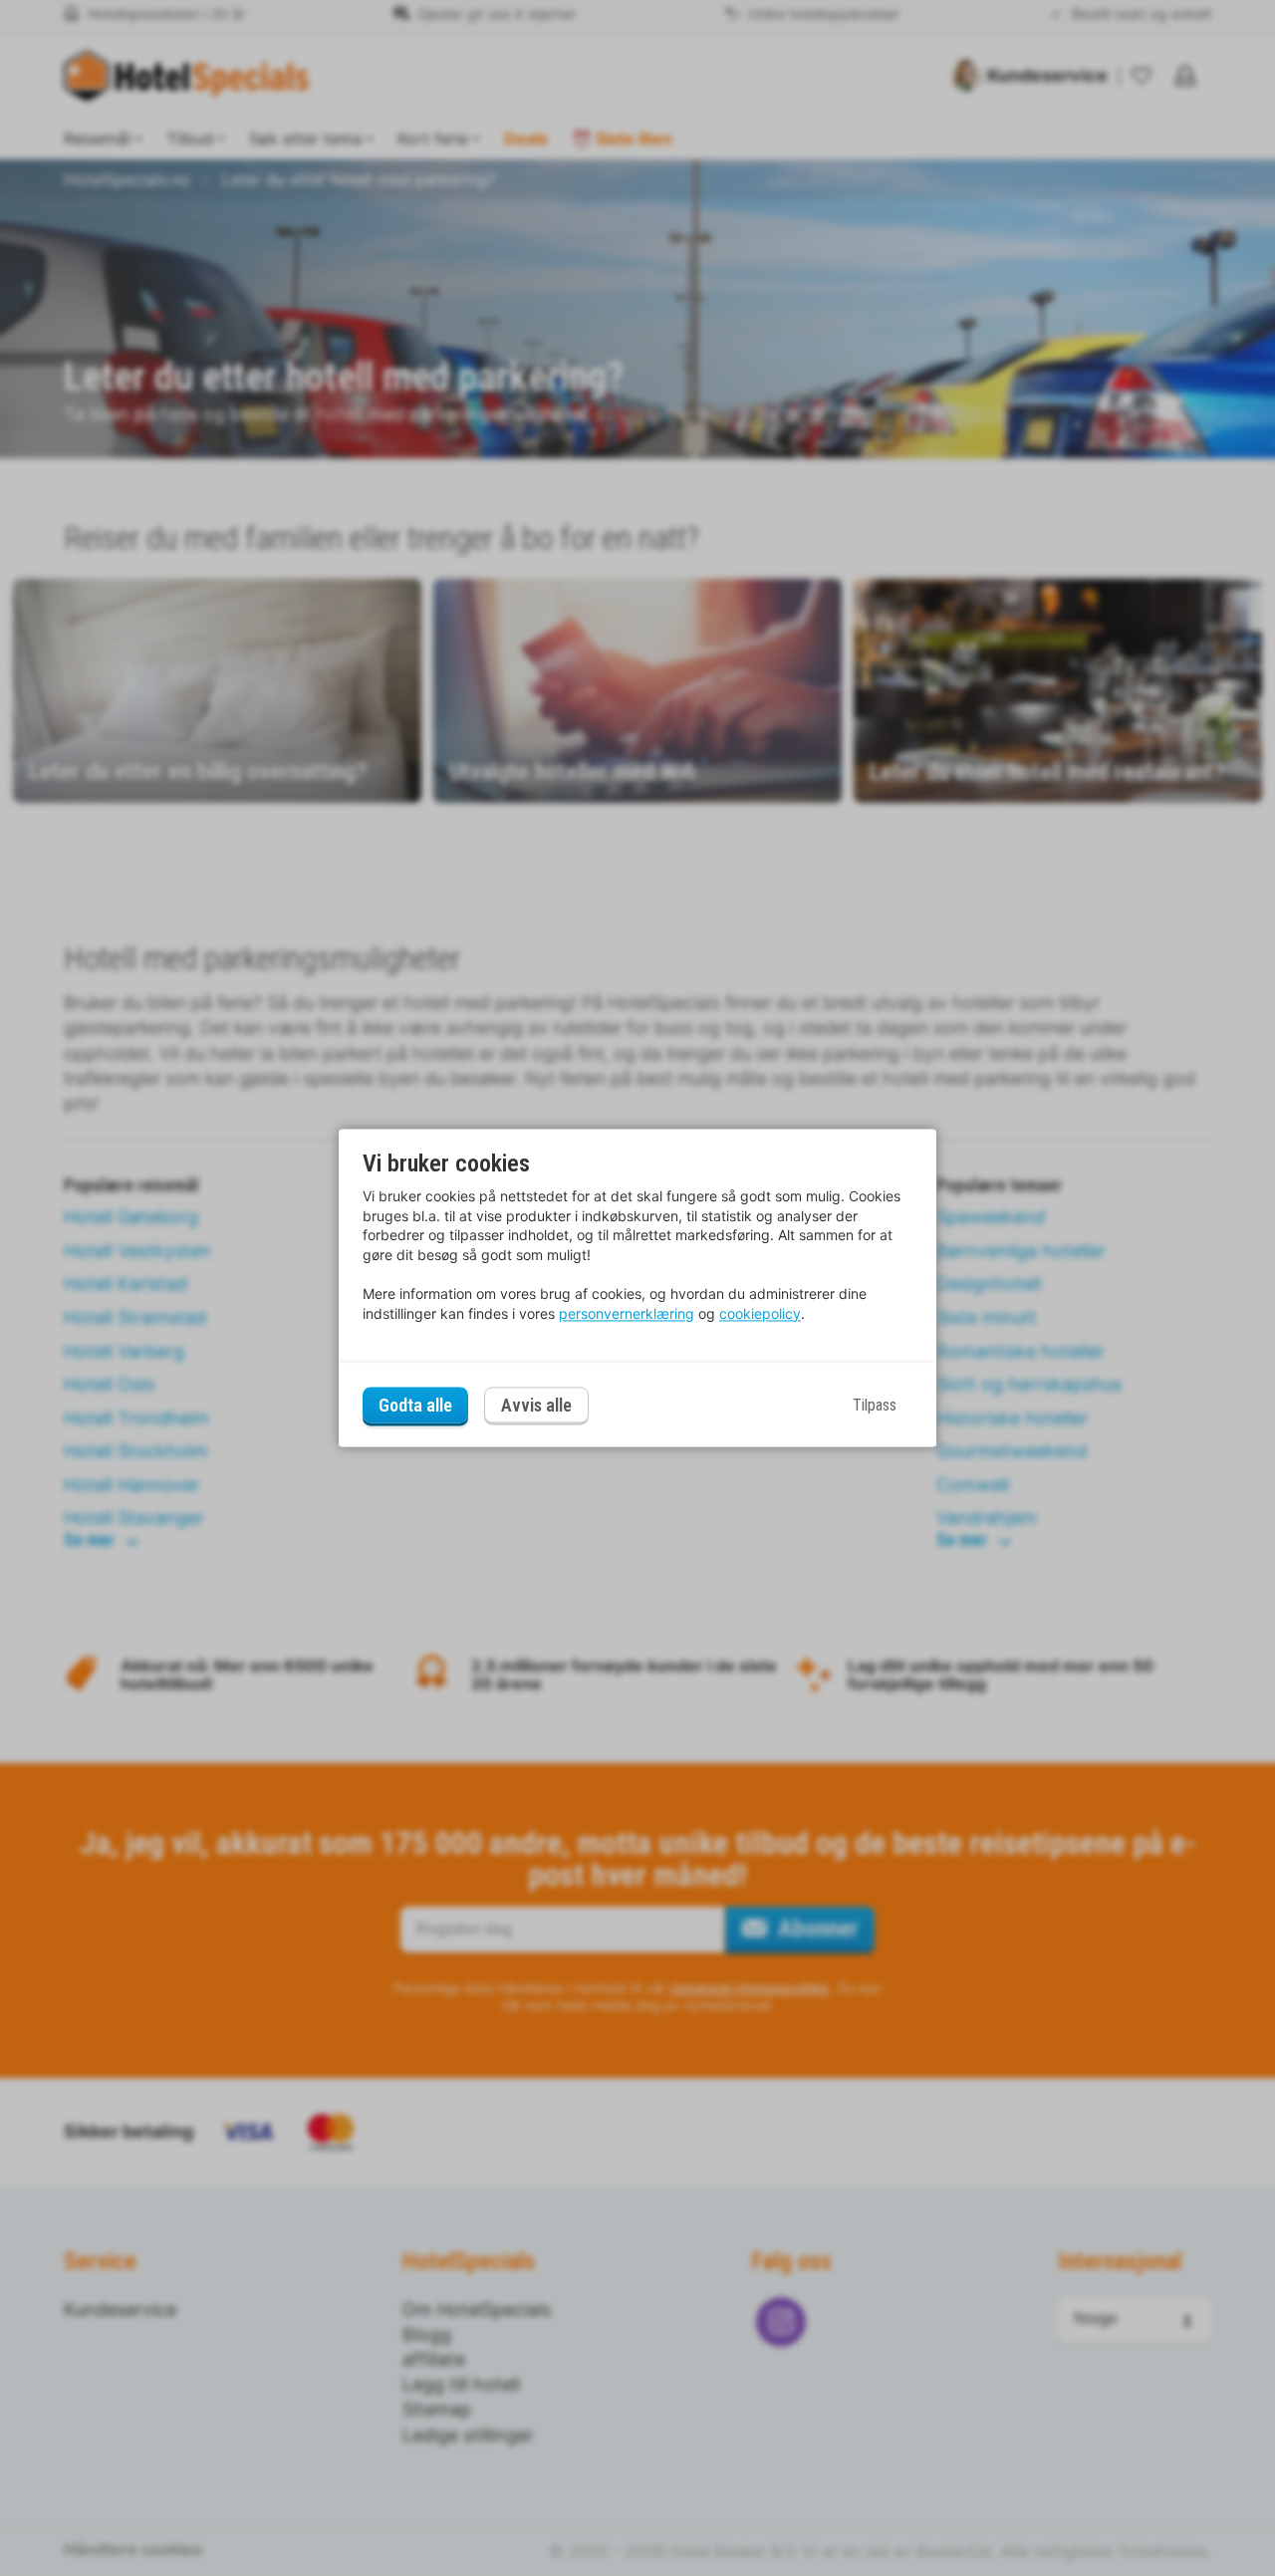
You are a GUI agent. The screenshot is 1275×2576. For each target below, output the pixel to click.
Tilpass (875, 1405)
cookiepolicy (760, 1313)
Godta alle (415, 1405)
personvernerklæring (627, 1313)
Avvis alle (536, 1406)
